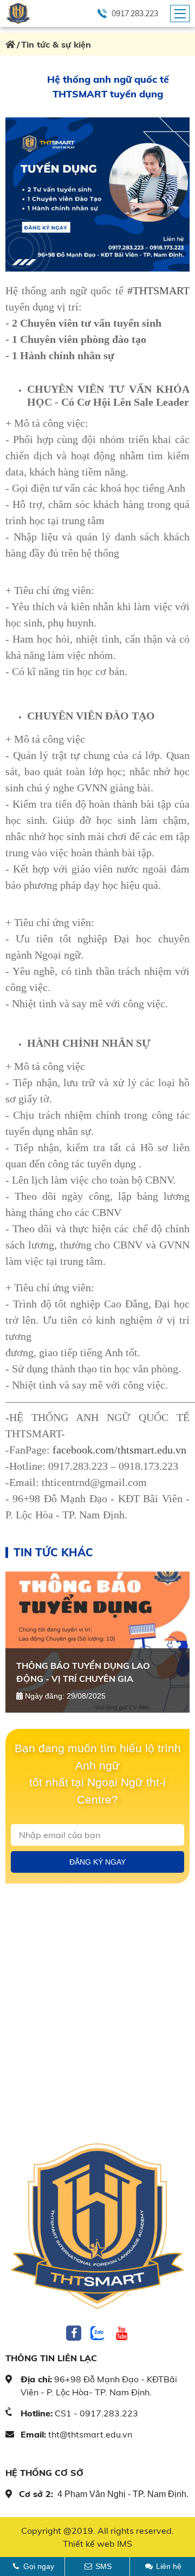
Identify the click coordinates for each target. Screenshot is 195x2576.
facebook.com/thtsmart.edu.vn (118, 1450)
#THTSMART (158, 290)
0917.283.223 (135, 14)
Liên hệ (169, 2566)
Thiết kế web (89, 2544)
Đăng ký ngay (97, 1862)
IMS (125, 2544)
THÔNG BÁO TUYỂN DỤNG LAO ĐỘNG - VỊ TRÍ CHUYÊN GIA (83, 1672)
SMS (103, 2566)
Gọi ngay (39, 2566)
